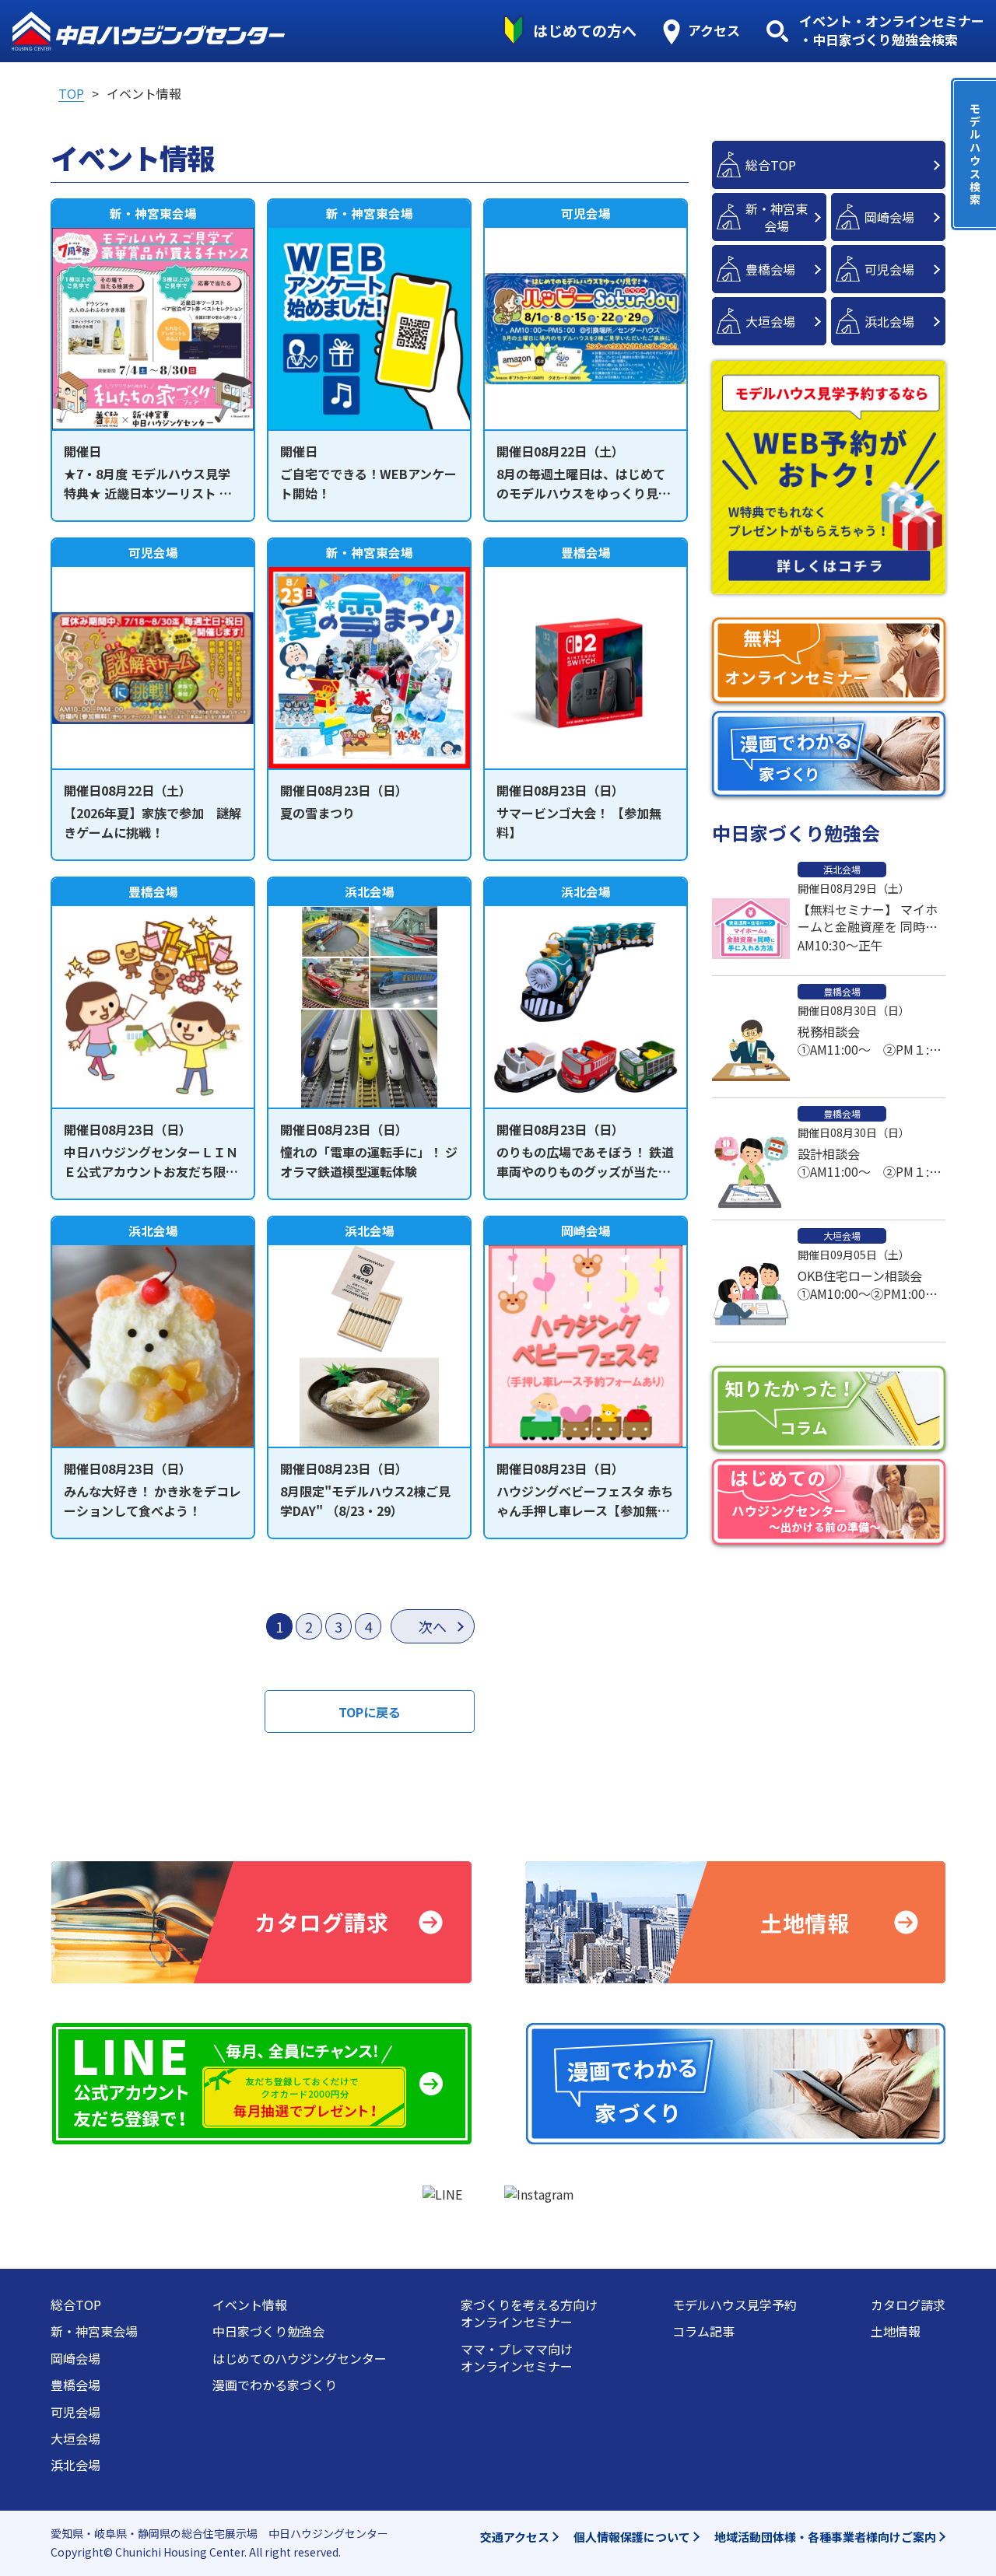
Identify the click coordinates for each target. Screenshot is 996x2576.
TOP (71, 93)
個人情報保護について (632, 2537)
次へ (433, 1626)
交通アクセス (515, 2537)
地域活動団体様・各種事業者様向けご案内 (825, 2537)
